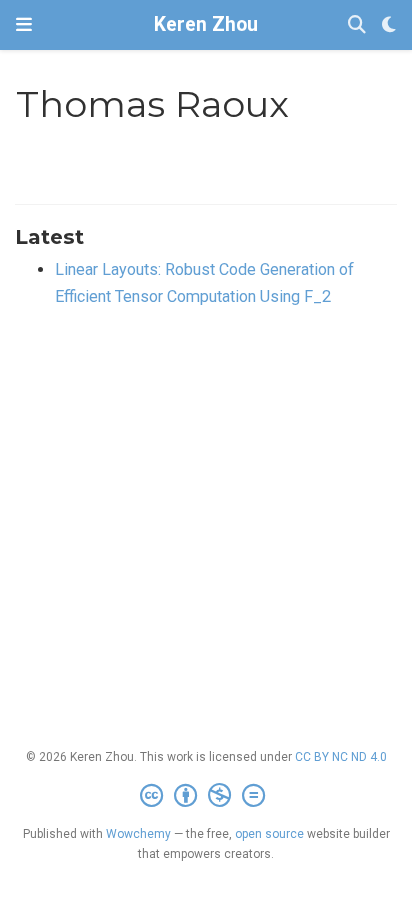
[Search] (357, 25)
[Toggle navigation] (24, 24)
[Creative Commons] (206, 796)
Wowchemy (138, 834)
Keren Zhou (206, 24)
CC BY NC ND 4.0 (341, 757)
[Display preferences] (389, 25)
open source (269, 834)
